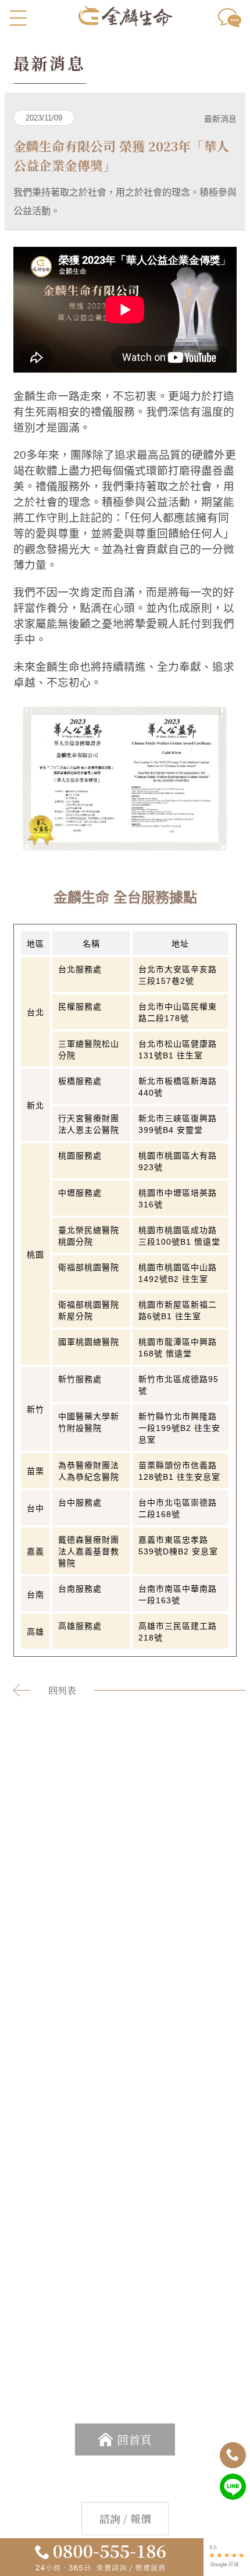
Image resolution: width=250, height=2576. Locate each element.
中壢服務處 (80, 1193)
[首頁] (125, 21)
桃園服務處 (80, 1156)
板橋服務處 (80, 1081)
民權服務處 (80, 1007)
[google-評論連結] (227, 2565)
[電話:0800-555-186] (100, 2558)
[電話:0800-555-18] (233, 2465)
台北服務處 (80, 969)
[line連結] (233, 2497)
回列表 (62, 1690)
